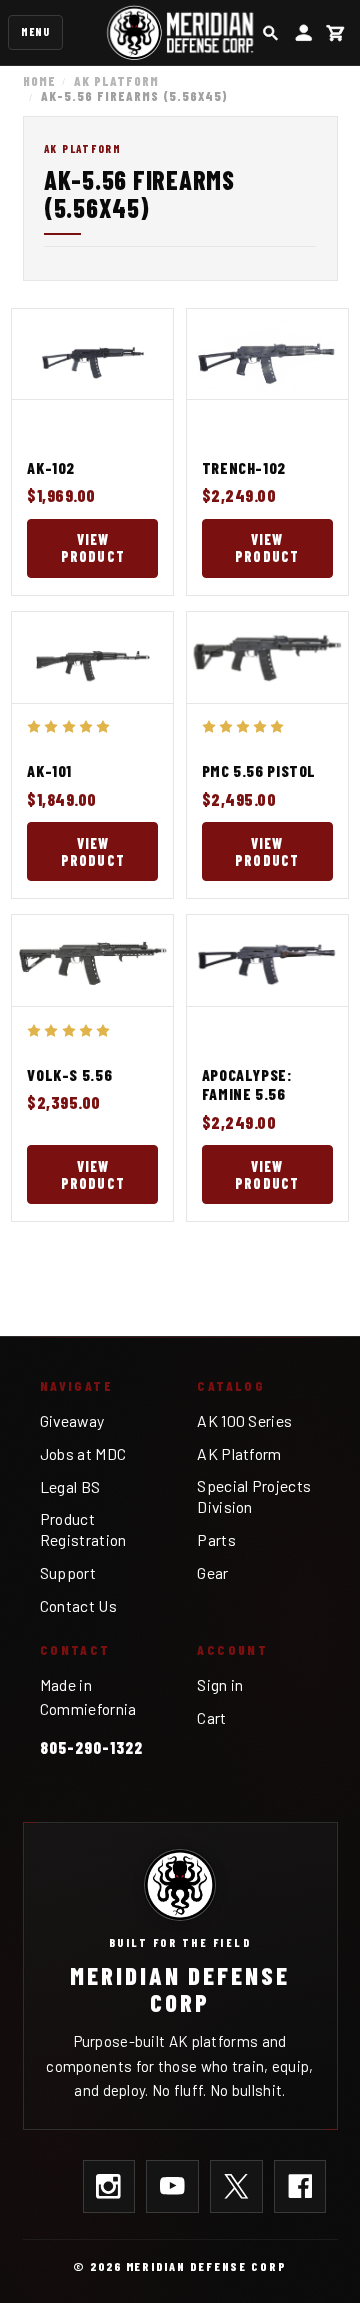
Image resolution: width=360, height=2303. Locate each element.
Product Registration (83, 1529)
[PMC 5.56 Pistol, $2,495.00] (267, 657)
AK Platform (239, 1453)
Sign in (220, 1684)
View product (93, 548)
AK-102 (51, 467)
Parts (216, 1539)
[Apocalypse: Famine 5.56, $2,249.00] (267, 960)
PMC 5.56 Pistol (259, 770)
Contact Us (78, 1605)
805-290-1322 (91, 1747)
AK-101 (49, 770)
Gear (212, 1572)
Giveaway (72, 1420)
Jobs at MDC (83, 1453)
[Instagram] (109, 2186)
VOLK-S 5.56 (69, 1074)
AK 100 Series (244, 1420)
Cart (211, 1717)
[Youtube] (172, 2186)
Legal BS (70, 1486)
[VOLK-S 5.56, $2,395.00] (92, 960)
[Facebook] (300, 2186)
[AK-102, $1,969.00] (92, 354)
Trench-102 (244, 467)
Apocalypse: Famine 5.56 (247, 1084)
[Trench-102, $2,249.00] (267, 354)
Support (68, 1572)
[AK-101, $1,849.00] (92, 657)
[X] (236, 2186)
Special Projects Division (254, 1496)
